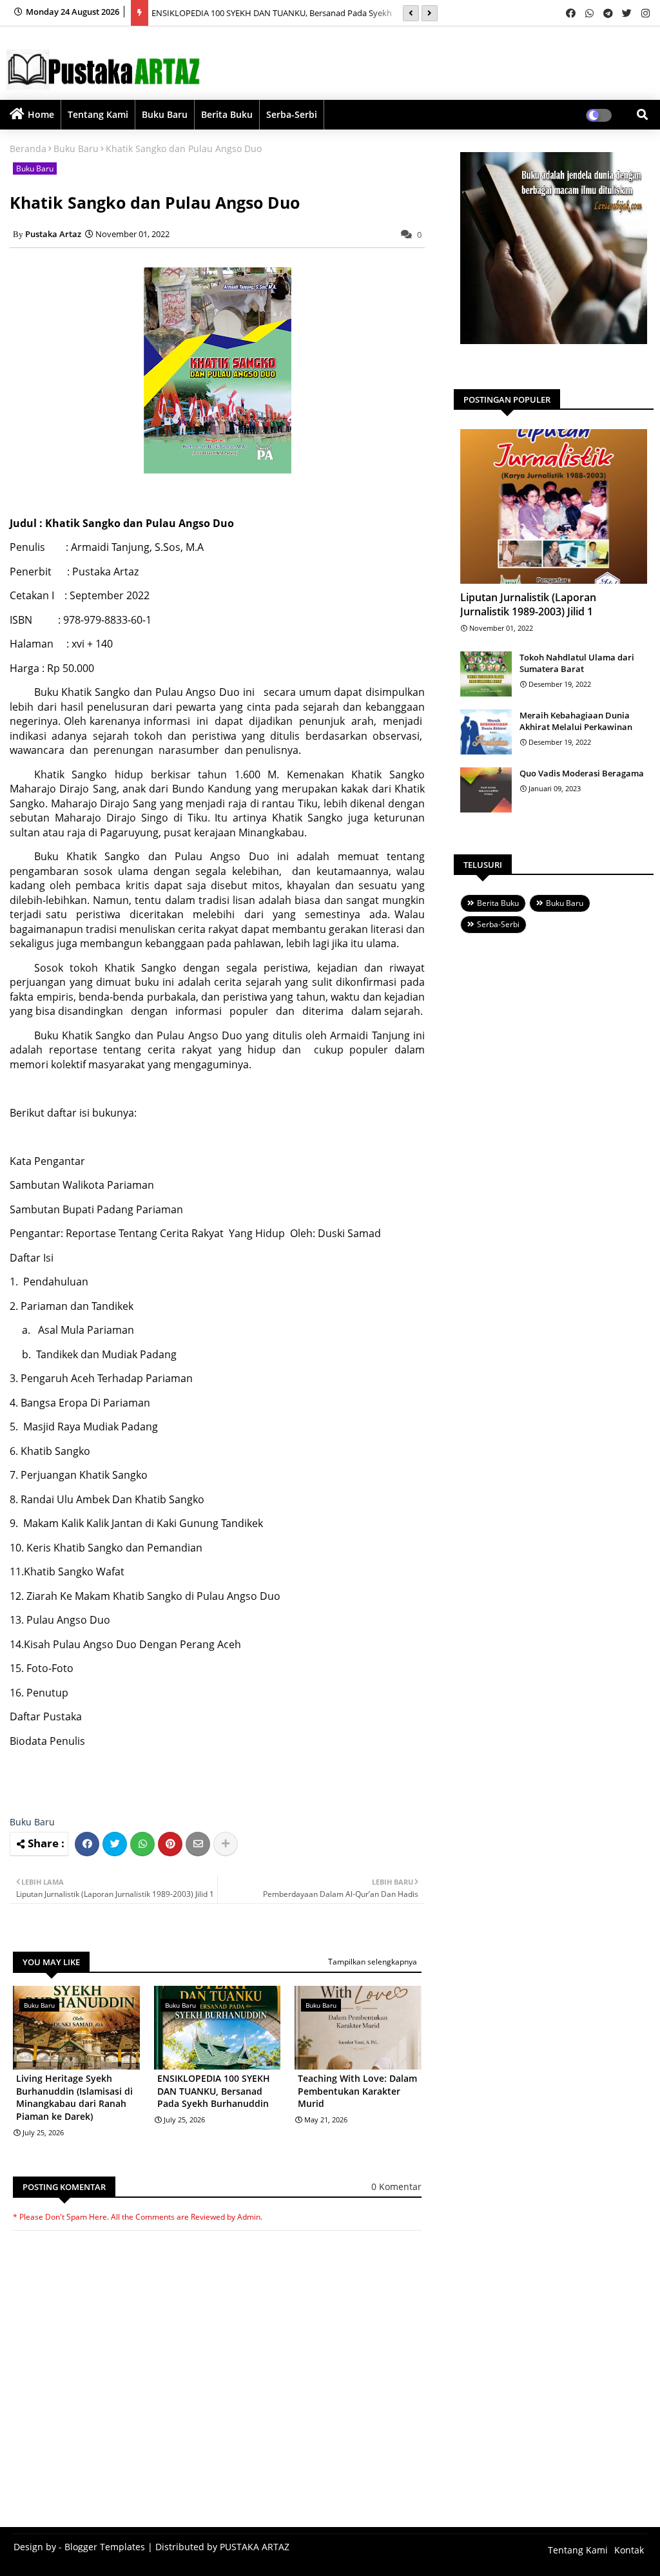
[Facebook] (87, 1844)
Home (41, 114)
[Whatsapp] (142, 1844)
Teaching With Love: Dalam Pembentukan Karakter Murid (357, 2091)
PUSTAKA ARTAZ (255, 2547)
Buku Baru (165, 114)
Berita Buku (227, 114)
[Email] (198, 1844)
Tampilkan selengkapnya (373, 1962)
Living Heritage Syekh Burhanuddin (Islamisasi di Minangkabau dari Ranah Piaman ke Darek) (74, 2097)
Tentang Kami (98, 114)
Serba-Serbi (292, 114)
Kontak (629, 2550)
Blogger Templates (105, 2547)
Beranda (28, 149)
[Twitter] (115, 1844)
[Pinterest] (170, 1844)
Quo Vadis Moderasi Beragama (582, 773)
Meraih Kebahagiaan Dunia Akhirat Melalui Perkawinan (576, 721)
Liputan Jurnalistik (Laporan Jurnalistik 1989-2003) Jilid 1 (528, 604)
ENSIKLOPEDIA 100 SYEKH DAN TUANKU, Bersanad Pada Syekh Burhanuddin (214, 2091)
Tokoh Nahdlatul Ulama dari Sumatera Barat (577, 663)
